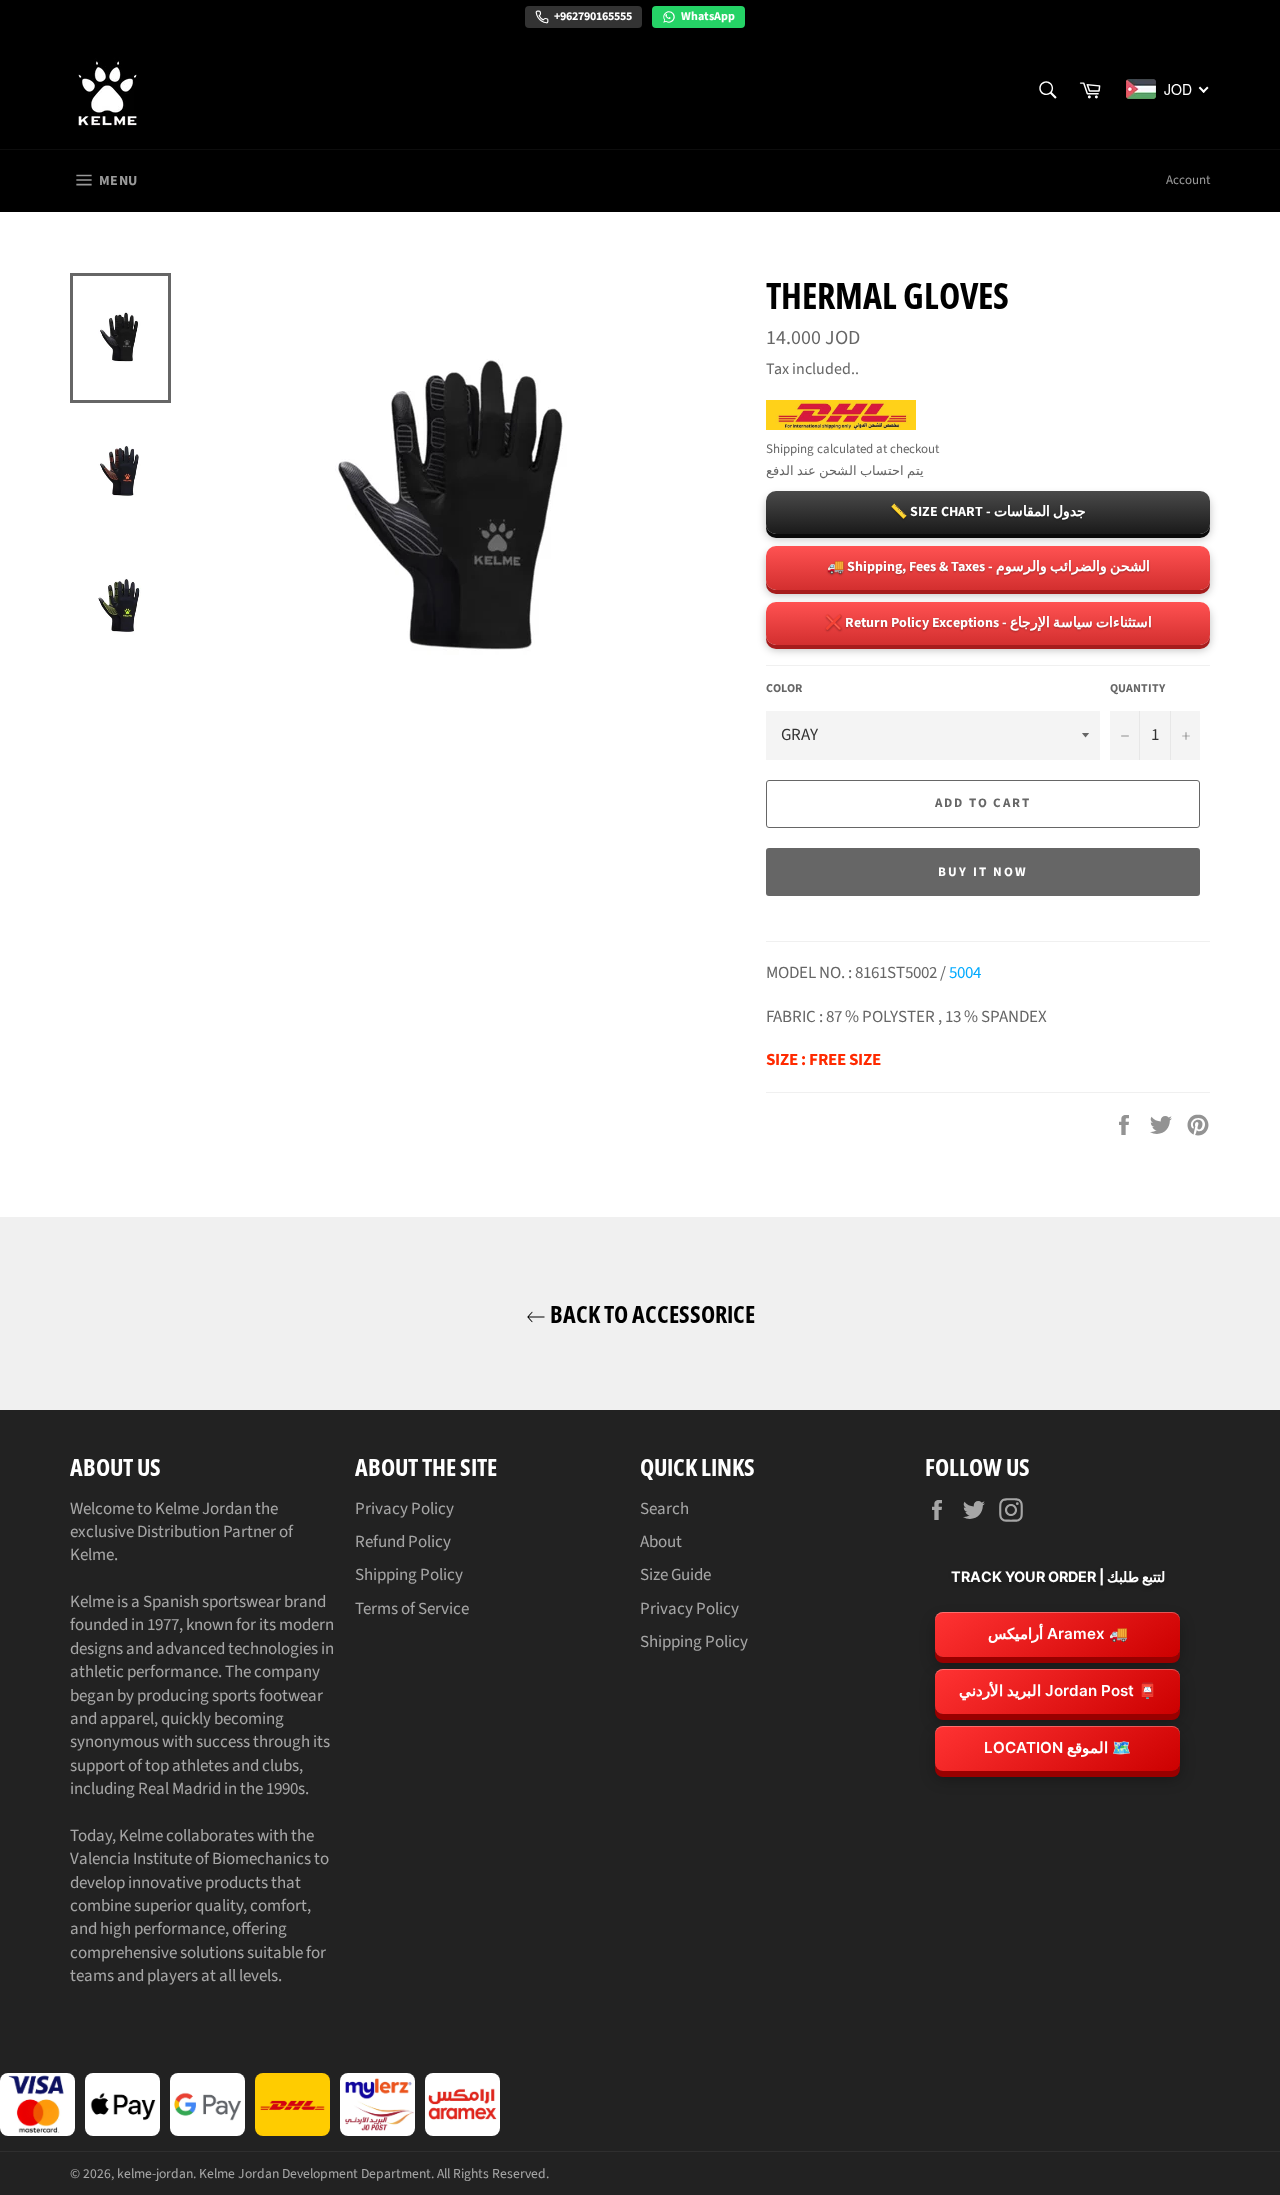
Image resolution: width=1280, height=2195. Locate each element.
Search (664, 1509)
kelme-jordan (155, 2173)
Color (784, 689)
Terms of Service (412, 1609)
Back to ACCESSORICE (650, 1313)
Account (1188, 180)
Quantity (1137, 689)
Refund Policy (403, 1542)
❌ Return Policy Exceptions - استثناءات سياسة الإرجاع (988, 623)
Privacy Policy (404, 1509)
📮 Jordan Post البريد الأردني (1058, 1690)
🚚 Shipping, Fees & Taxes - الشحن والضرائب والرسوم (988, 567)
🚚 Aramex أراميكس (1058, 1633)
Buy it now (983, 872)
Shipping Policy (409, 1575)
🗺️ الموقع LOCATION (1057, 1747)
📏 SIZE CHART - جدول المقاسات (988, 512)
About (661, 1542)
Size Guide (675, 1575)
